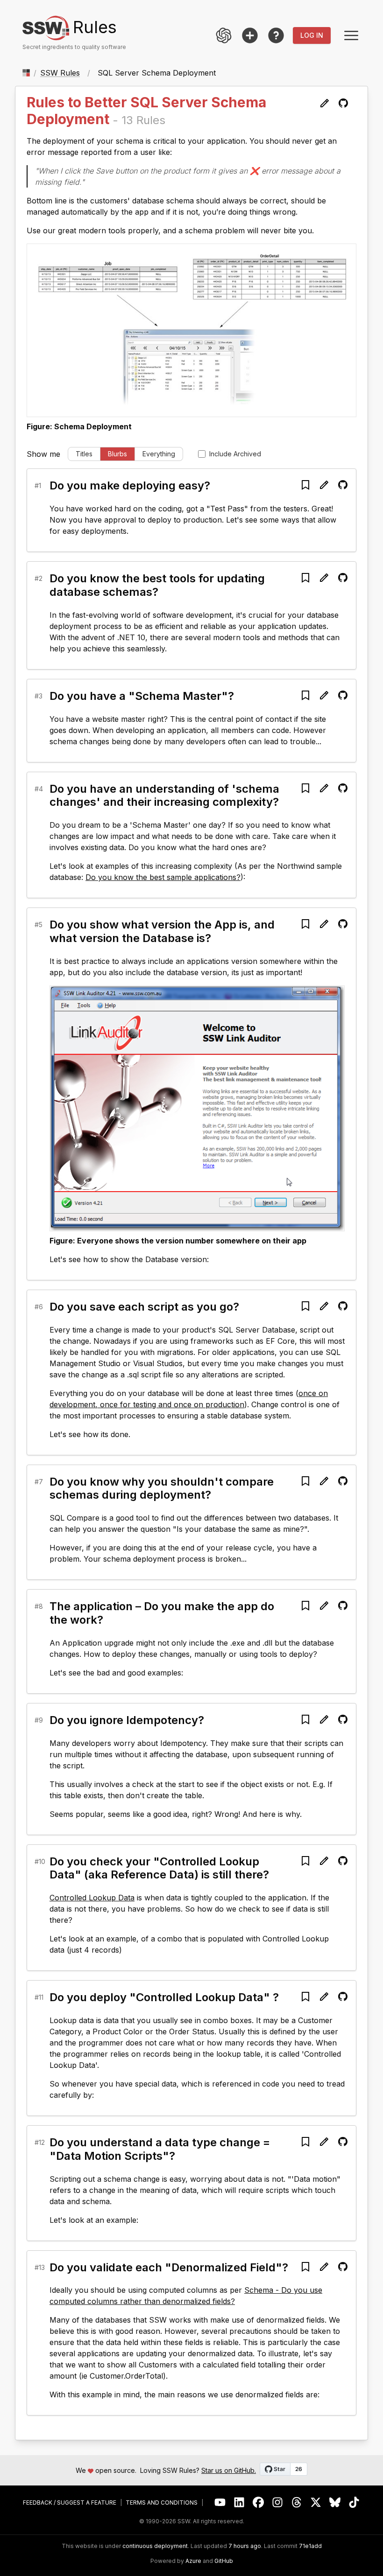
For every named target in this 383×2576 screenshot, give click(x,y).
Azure (193, 2561)
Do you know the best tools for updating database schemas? (157, 585)
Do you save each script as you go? (144, 1307)
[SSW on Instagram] (278, 2503)
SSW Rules (60, 73)
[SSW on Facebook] (259, 2503)
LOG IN (312, 35)
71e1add (310, 2546)
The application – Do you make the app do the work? (162, 1613)
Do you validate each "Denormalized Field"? (169, 2267)
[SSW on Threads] (297, 2503)
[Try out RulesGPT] (224, 35)
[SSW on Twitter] (316, 2503)
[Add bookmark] (305, 485)
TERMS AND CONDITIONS (162, 2503)
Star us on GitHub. (229, 2470)
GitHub (224, 2561)
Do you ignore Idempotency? (127, 1720)
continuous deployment (155, 2546)
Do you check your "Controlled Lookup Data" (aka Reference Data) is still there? (159, 1868)
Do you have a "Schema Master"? (142, 696)
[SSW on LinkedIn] (239, 2503)
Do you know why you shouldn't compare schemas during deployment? (162, 1488)
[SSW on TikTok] (354, 2503)
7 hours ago (245, 2546)
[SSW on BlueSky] (335, 2503)
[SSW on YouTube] (220, 2503)
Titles (84, 454)
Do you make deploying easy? (130, 485)
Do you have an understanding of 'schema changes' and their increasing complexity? (164, 796)
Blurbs (117, 454)
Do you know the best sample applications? (163, 877)
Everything (159, 454)
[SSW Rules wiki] (276, 35)
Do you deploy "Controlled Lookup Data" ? (164, 1997)
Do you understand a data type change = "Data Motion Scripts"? (160, 2149)
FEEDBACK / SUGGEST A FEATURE (70, 2503)
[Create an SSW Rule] (250, 35)
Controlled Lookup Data (92, 1898)
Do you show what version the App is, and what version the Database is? (162, 931)
